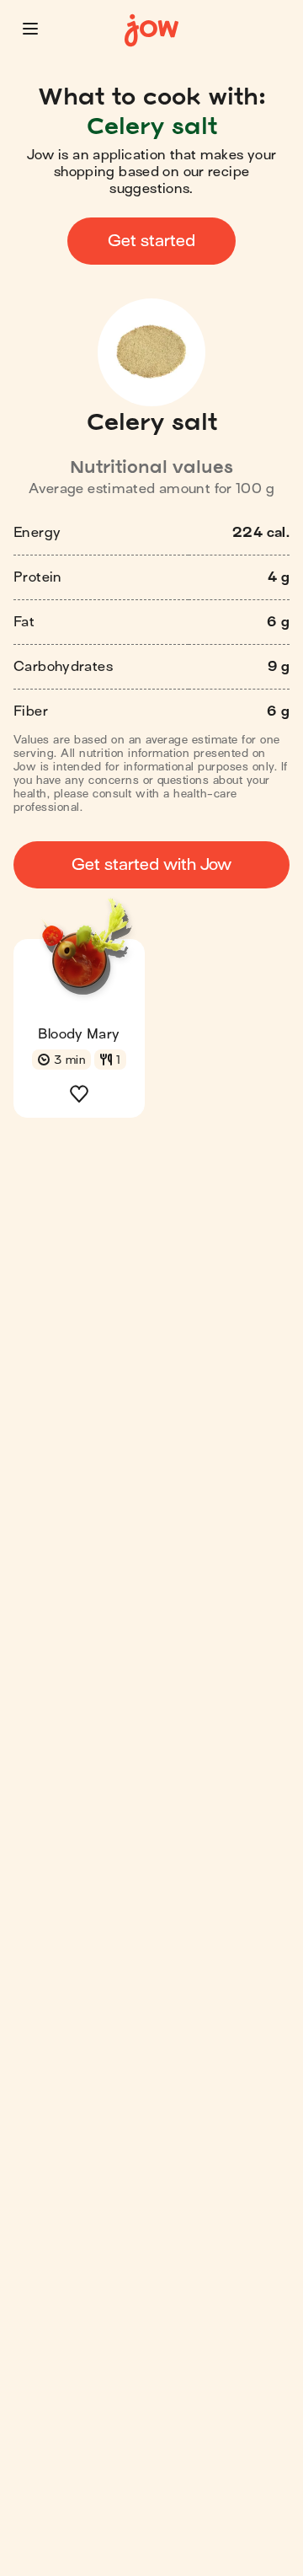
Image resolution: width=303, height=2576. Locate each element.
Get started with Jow (151, 864)
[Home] (151, 31)
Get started (151, 241)
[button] (30, 29)
